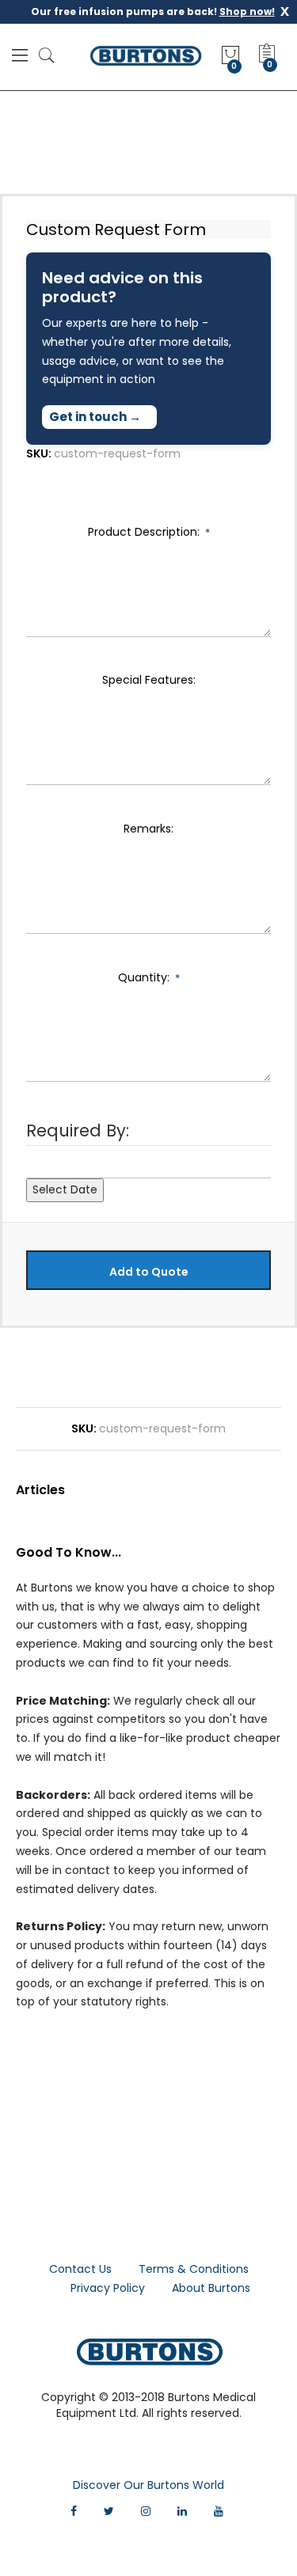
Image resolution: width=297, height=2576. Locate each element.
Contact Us (80, 2269)
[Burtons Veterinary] (146, 55)
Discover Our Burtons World (148, 2485)
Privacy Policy (108, 2288)
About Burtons (211, 2288)
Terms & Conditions (194, 2269)
